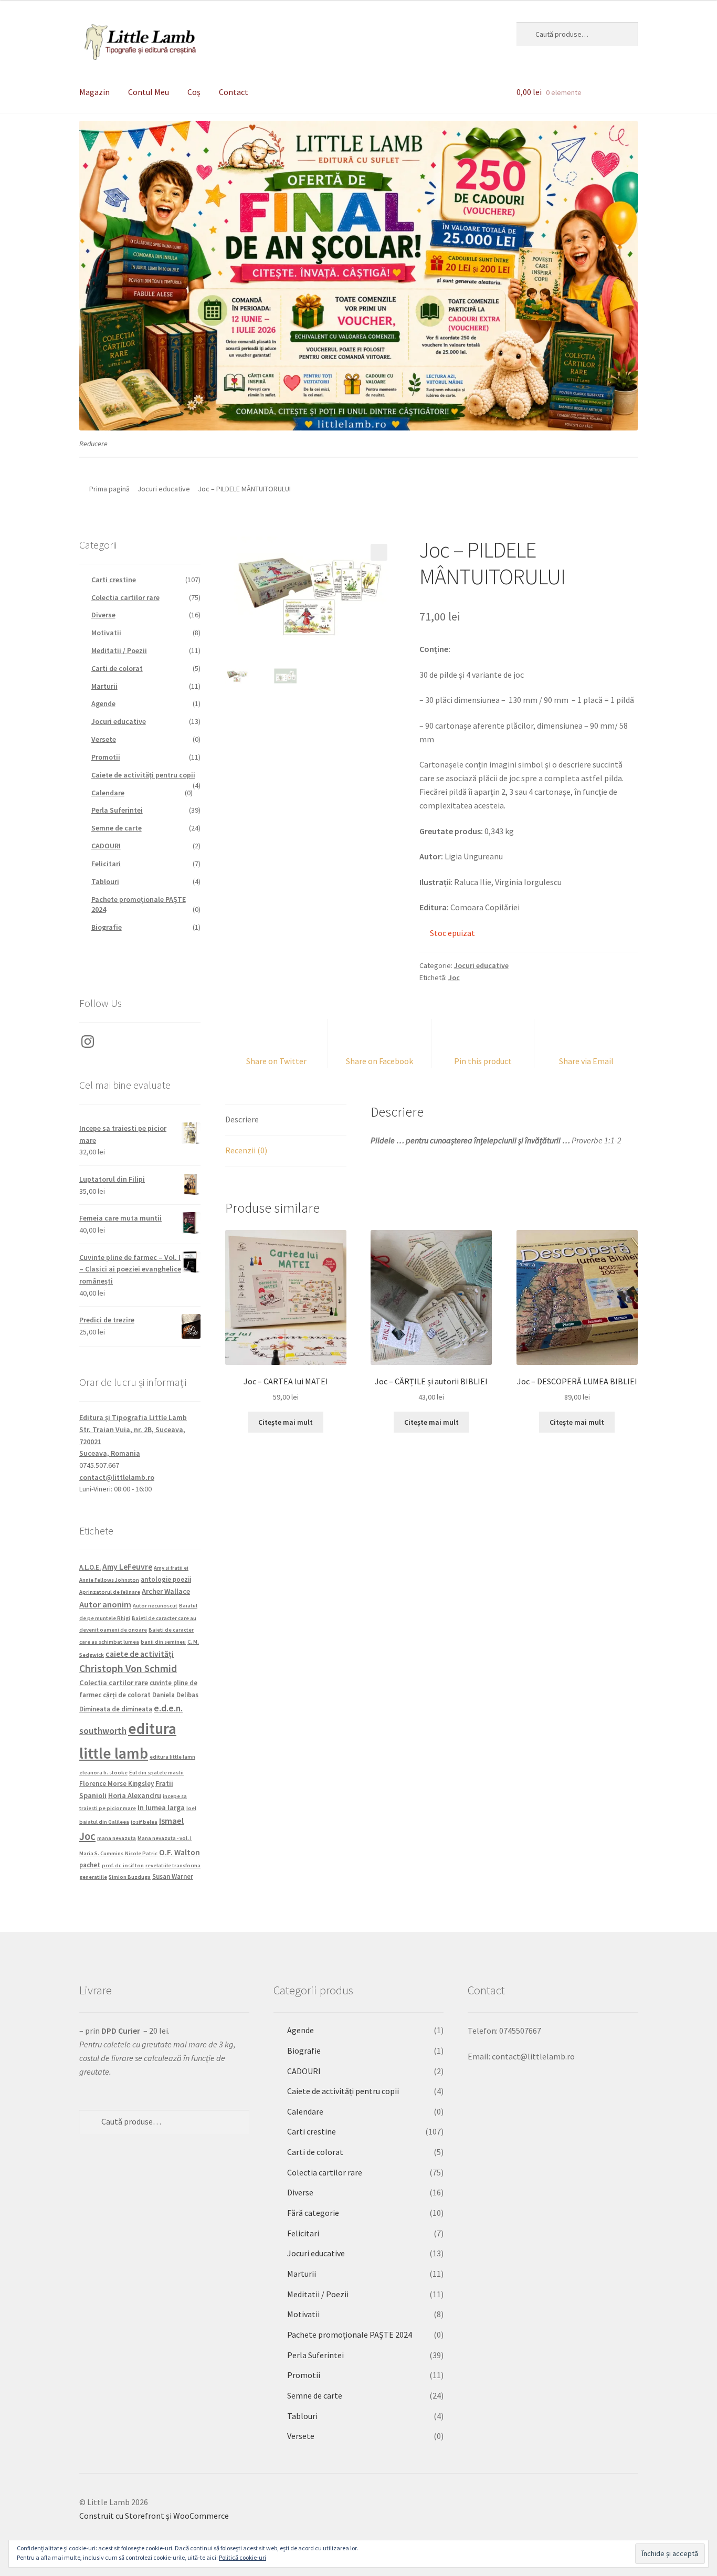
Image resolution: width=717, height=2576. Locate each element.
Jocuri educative (164, 489)
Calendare (108, 793)
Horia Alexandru (135, 1795)
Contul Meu (149, 92)
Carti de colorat (117, 668)
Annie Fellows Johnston (109, 1580)
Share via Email (586, 1061)
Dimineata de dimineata (116, 1709)
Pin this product (483, 1061)
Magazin (94, 92)
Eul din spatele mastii (156, 1773)
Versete (104, 739)
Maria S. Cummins (101, 1853)
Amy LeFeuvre (127, 1567)
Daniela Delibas (175, 1695)
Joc (454, 977)
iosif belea (144, 1822)
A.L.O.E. (90, 1567)
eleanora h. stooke (103, 1773)
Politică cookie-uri (242, 2557)
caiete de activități (140, 1654)
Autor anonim (105, 1604)
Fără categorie (313, 2213)
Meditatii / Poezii (119, 650)
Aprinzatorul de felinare (110, 1592)
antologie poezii (166, 1579)
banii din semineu (163, 1642)
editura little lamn (172, 1757)
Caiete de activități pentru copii (143, 775)
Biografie (107, 927)
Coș (194, 92)
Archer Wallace (166, 1591)
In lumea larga (161, 1807)
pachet (90, 1865)
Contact (234, 92)
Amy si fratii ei (171, 1568)
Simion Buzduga (130, 1877)
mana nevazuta (117, 1838)
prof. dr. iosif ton (123, 1865)
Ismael (171, 1821)
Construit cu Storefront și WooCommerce (154, 2516)
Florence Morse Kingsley (117, 1783)
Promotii (106, 757)
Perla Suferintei (117, 810)
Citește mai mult (286, 1422)
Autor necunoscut (155, 1606)
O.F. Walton (180, 1852)
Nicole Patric (141, 1853)
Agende (103, 703)
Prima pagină (109, 489)
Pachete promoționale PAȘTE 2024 (350, 2335)
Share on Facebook (379, 1061)
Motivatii (106, 633)
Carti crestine (114, 580)
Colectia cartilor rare (125, 597)
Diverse (103, 615)
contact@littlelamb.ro (117, 1477)
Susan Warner (173, 1876)
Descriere (242, 1119)
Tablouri (105, 881)
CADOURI (106, 846)
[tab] (286, 1120)
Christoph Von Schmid (128, 1668)
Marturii (104, 686)
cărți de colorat (127, 1695)
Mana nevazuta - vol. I (165, 1838)
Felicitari (106, 864)
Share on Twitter (276, 1061)
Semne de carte (117, 828)
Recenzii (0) (246, 1150)
